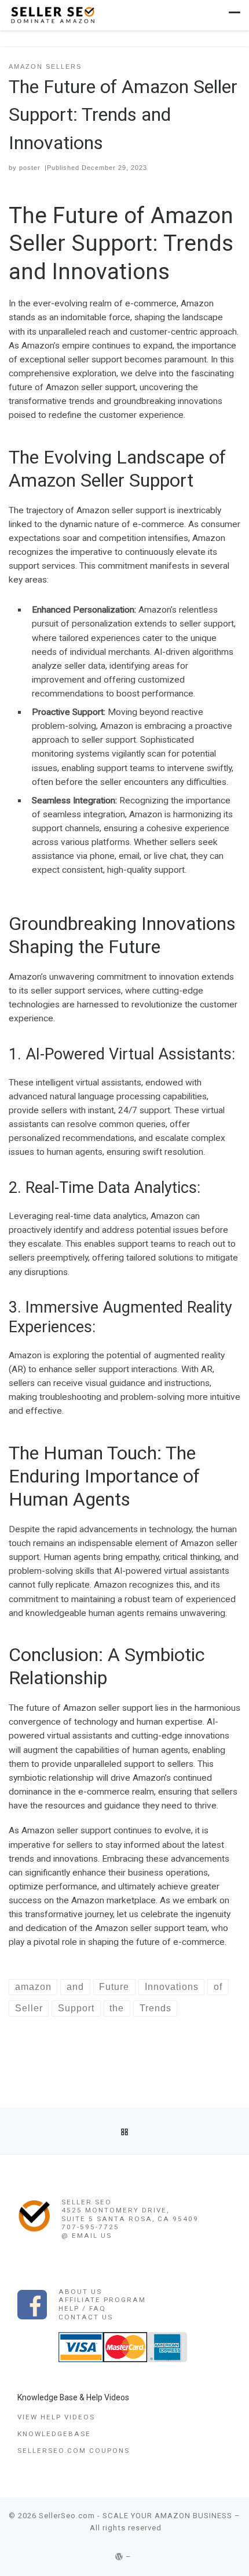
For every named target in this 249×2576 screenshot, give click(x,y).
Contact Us (86, 2317)
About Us (80, 2292)
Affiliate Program (102, 2300)
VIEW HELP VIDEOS (56, 2417)
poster (30, 168)
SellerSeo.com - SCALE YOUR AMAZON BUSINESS (136, 2516)
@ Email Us (87, 2236)
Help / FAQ (82, 2308)
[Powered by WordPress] (119, 2557)
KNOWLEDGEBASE (54, 2434)
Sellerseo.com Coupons (74, 2451)
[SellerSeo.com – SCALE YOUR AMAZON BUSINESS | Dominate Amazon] (52, 14)
